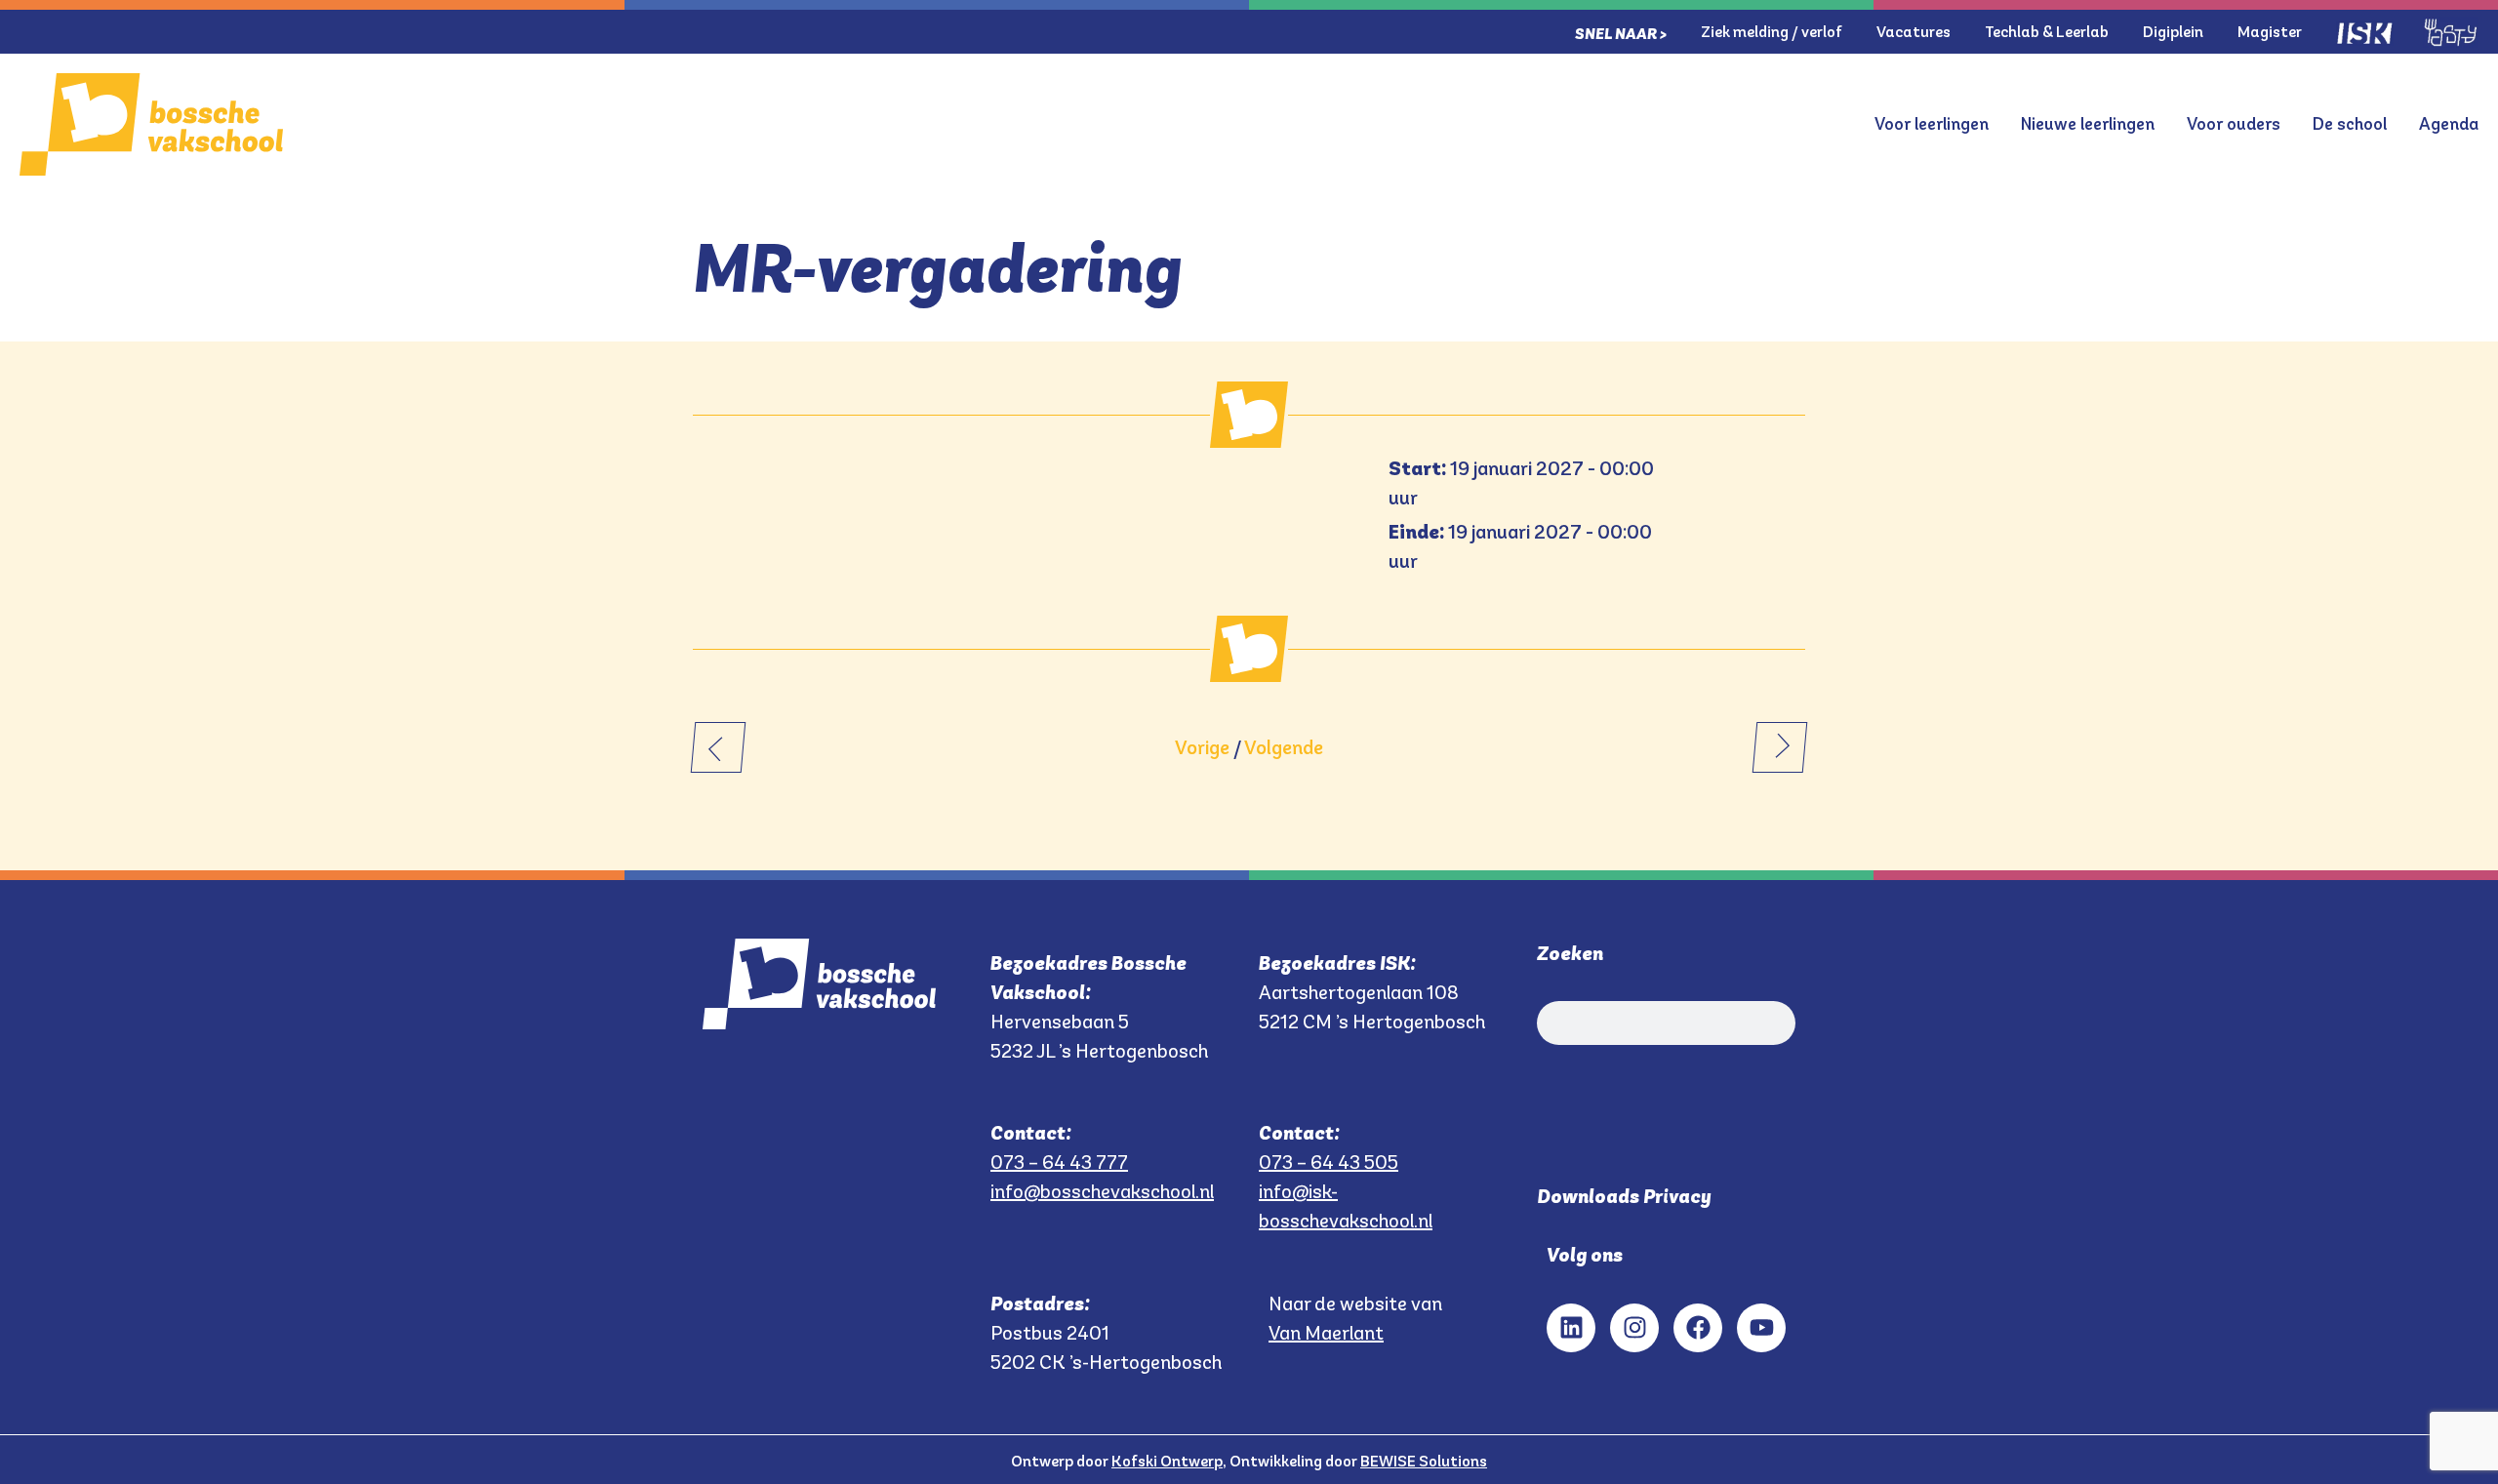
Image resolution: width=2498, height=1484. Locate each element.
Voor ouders (2234, 124)
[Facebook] (1698, 1328)
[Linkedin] (1571, 1328)
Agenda (2449, 124)
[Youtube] (1761, 1328)
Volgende (1284, 747)
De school (2350, 124)
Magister (2270, 32)
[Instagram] (1634, 1328)
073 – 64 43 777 (1059, 1162)
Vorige (1202, 747)
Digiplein (2173, 32)
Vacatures (1914, 32)
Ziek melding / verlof (1772, 32)
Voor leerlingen (1932, 124)
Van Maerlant (1326, 1333)
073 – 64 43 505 (1329, 1162)
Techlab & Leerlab (2047, 32)
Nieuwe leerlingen (2088, 124)
